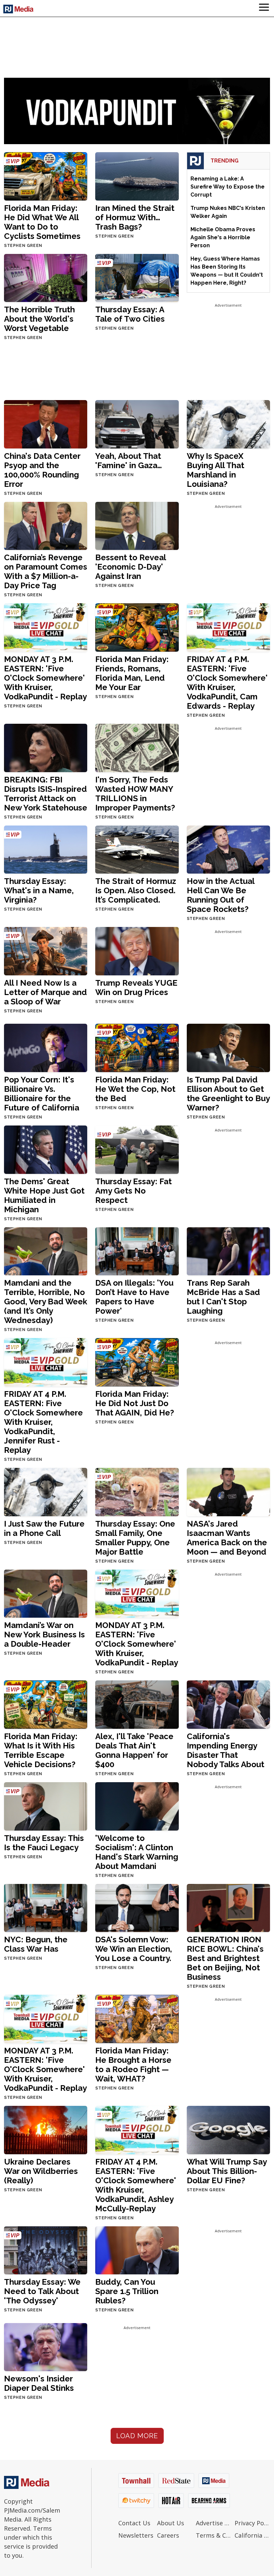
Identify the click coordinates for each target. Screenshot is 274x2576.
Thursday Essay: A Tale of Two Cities (130, 314)
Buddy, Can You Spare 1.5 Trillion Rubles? (127, 2291)
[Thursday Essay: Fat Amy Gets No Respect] (137, 1149)
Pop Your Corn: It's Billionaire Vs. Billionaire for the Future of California (42, 1094)
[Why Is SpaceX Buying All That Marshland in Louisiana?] (228, 424)
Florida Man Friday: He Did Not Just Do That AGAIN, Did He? (135, 1403)
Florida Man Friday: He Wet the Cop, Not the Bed (135, 1089)
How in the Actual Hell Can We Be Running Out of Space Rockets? (221, 895)
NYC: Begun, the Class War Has (36, 1944)
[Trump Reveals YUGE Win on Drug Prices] (137, 951)
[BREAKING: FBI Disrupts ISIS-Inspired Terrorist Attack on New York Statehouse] (46, 747)
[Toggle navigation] (264, 8)
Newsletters (136, 2535)
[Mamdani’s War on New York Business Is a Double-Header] (46, 1593)
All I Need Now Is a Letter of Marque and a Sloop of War (45, 992)
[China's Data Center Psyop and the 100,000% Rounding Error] (46, 424)
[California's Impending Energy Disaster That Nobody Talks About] (228, 1704)
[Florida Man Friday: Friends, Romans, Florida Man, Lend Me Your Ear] (137, 627)
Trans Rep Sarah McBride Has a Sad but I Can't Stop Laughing (223, 1297)
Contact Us (134, 2523)
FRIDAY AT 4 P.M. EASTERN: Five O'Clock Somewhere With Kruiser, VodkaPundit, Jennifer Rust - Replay (43, 1422)
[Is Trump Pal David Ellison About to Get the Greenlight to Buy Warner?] (228, 1048)
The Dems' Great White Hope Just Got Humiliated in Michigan (44, 1195)
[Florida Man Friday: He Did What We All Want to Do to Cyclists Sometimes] (46, 176)
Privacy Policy (252, 2523)
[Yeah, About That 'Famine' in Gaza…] (137, 424)
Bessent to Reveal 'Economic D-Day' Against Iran (130, 567)
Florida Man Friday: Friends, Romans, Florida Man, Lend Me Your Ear (132, 673)
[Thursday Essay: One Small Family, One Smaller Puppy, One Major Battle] (137, 1491)
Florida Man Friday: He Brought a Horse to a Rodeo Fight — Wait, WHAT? (133, 2065)
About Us (171, 2523)
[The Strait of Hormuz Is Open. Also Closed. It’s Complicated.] (137, 849)
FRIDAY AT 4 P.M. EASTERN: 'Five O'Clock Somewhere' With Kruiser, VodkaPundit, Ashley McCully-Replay (136, 2185)
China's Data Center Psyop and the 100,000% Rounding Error (42, 470)
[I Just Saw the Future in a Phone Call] (46, 1491)
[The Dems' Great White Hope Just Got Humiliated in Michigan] (46, 1149)
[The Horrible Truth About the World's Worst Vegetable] (46, 277)
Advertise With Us (214, 2523)
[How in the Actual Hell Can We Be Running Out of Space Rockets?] (228, 849)
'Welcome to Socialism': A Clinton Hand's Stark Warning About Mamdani (137, 1852)
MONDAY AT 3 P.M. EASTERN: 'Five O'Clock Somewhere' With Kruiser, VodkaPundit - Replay (45, 678)
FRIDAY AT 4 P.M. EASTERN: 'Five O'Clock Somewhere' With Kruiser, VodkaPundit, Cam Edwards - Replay (227, 683)
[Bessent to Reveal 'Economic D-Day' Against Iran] (137, 525)
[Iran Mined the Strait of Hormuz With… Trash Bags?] (137, 176)
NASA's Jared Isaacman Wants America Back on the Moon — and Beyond (227, 1538)
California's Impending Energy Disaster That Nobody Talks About (226, 1750)
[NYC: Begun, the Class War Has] (46, 1907)
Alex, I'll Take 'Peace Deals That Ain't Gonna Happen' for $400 (134, 1750)
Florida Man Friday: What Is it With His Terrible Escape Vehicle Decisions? (41, 1750)
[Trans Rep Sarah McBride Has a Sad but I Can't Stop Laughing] (228, 1251)
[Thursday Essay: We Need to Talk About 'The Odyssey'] (46, 2250)
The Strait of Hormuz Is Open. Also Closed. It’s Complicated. (136, 890)
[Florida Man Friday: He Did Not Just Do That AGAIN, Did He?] (137, 1362)
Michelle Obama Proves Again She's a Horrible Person (223, 237)
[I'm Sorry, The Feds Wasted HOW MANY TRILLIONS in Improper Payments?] (137, 747)
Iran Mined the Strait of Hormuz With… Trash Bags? (135, 217)
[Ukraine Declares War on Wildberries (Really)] (46, 2129)
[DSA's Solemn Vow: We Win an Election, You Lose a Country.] (137, 1907)
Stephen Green (23, 246)
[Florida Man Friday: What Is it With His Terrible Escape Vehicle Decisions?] (46, 1704)
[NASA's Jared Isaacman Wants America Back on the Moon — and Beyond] (228, 1491)
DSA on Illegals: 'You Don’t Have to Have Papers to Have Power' (134, 1297)
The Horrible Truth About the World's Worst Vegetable (39, 319)
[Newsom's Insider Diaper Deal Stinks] (46, 2347)
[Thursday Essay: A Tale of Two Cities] (137, 277)
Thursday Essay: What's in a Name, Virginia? (39, 890)
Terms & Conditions (214, 2535)
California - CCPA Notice (252, 2535)
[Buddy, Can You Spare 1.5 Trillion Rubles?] (137, 2250)
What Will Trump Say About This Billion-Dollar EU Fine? (227, 2171)
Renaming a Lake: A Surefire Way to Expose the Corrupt (228, 187)
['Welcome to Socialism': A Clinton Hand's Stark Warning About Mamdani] (137, 1806)
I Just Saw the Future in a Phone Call (44, 1528)
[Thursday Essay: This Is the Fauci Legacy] (46, 1806)
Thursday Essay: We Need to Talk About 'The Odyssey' (42, 2291)
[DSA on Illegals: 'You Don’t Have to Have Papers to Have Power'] (137, 1251)
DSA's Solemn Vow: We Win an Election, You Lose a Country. (134, 1949)
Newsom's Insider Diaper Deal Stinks (39, 2383)
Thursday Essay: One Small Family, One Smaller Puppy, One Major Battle (135, 1538)
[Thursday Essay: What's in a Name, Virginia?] (46, 849)
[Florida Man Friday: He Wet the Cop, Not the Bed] (137, 1048)
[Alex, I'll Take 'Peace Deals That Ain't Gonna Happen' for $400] (137, 1704)
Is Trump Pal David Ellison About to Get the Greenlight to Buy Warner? (228, 1094)
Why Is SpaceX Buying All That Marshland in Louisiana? (216, 470)
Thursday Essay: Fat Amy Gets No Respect (133, 1191)
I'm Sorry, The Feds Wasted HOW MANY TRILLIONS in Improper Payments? (135, 794)
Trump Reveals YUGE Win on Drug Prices (136, 988)
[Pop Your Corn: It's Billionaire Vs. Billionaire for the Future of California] (46, 1048)
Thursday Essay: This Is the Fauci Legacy (44, 1843)
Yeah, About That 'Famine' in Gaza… (129, 461)
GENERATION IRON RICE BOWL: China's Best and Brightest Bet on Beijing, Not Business (225, 1958)
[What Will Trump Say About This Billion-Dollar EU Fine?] (228, 2129)
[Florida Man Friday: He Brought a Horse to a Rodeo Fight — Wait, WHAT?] (137, 2019)
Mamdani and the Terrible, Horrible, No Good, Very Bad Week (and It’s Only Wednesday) (46, 1302)
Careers (168, 2535)
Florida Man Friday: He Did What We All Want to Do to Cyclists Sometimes (42, 222)
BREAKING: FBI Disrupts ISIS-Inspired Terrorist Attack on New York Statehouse (46, 794)
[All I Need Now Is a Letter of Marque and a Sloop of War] (46, 951)
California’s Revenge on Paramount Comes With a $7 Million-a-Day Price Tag (46, 571)
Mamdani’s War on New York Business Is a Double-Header (44, 1635)
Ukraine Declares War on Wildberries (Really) (41, 2171)
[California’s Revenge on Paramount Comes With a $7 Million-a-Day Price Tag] (46, 525)
